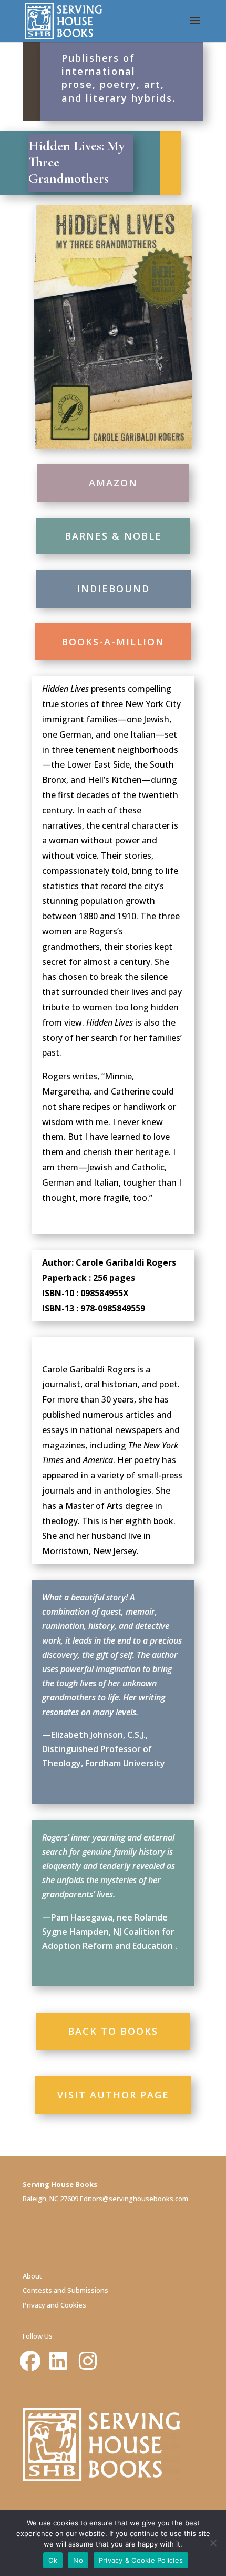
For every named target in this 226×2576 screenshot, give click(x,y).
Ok (53, 2560)
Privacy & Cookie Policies (141, 2560)
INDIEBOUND (113, 589)
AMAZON (113, 483)
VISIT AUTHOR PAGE (113, 2095)
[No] (213, 2543)
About (32, 2276)
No (78, 2560)
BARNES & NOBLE (113, 536)
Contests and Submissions (65, 2290)
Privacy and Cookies (54, 2305)
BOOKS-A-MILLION (113, 642)
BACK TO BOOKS (113, 2031)
